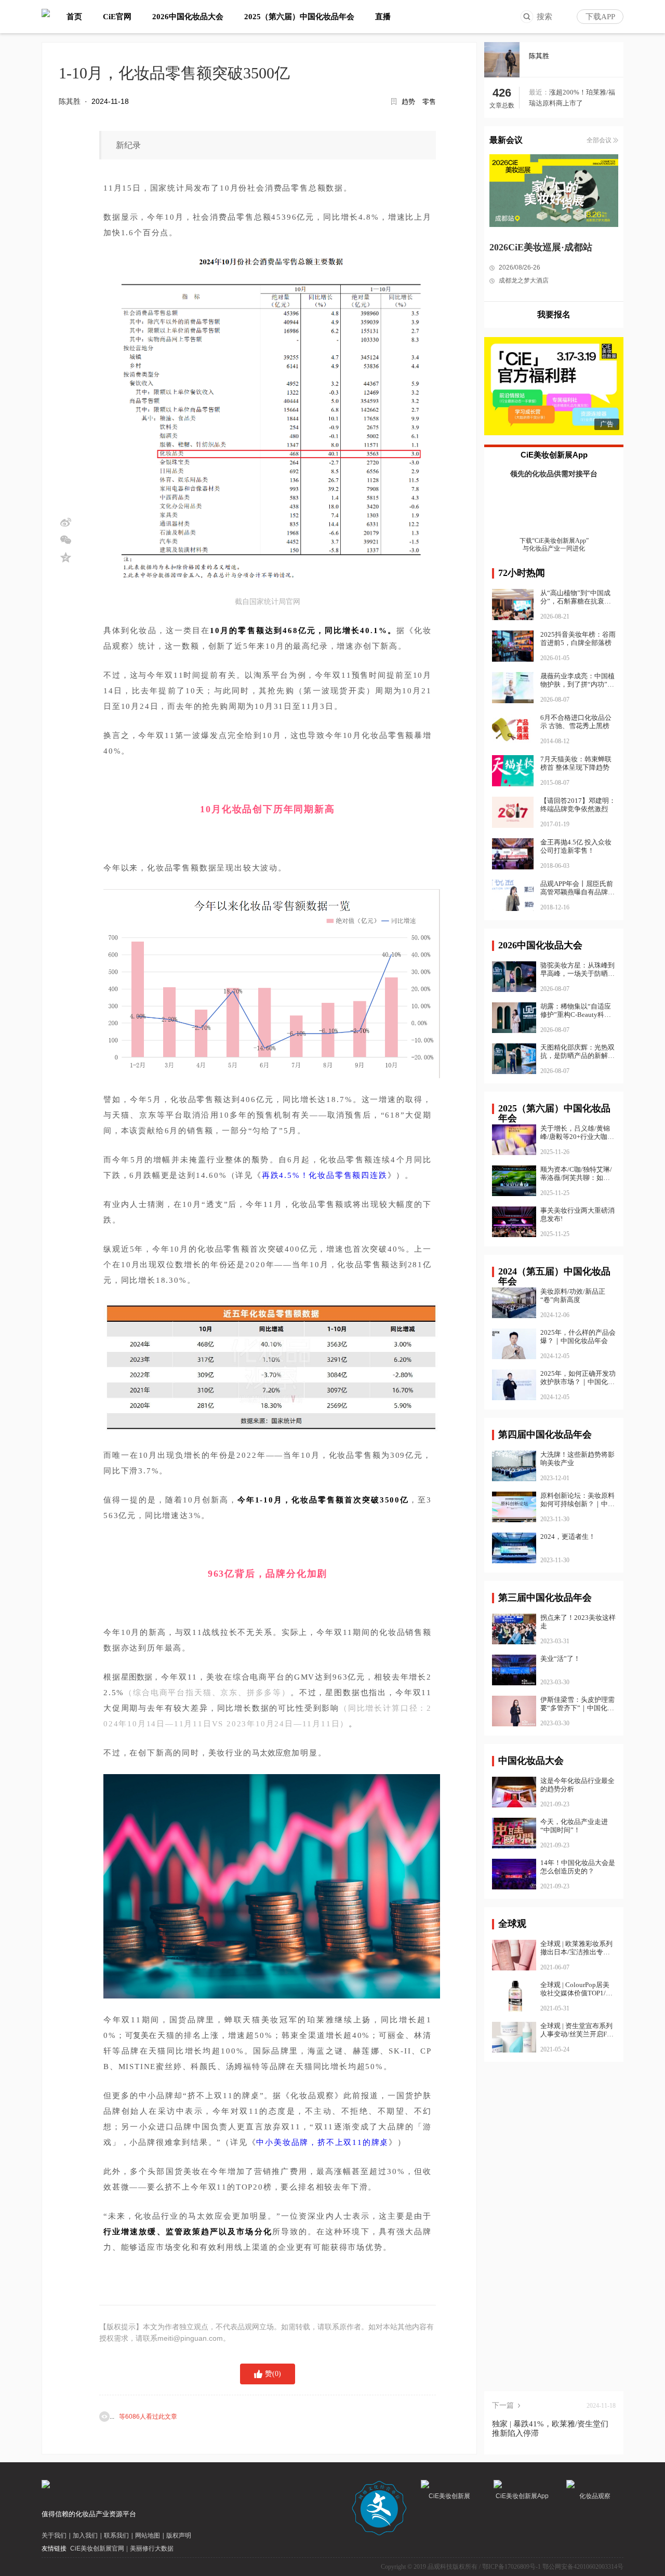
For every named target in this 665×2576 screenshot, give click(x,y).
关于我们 (54, 2535)
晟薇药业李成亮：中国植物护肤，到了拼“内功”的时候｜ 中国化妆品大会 (577, 684)
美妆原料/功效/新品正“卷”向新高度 (573, 1296)
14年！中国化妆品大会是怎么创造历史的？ (578, 1867)
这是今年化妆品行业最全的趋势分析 (577, 1785)
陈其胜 (70, 101)
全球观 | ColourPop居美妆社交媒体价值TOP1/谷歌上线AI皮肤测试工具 (576, 1989)
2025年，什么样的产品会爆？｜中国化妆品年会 (578, 1337)
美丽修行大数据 (152, 2548)
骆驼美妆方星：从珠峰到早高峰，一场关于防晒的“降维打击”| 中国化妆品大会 (577, 970)
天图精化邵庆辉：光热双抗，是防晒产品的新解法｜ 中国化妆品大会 (577, 1052)
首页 (74, 17)
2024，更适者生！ (568, 1537)
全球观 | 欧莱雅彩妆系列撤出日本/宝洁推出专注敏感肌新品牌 (576, 1948)
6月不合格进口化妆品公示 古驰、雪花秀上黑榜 (576, 722)
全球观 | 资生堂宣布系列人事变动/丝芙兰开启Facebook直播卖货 (577, 2030)
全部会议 (599, 140)
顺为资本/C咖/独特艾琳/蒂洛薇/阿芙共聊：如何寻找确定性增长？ (576, 1174)
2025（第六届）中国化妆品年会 (299, 17)
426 (502, 93)
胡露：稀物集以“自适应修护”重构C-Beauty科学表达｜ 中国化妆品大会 (576, 1011)
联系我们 (116, 2535)
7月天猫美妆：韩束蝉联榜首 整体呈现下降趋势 (576, 763)
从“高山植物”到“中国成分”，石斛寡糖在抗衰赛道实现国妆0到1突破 (576, 601)
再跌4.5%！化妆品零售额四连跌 (325, 1175)
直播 (383, 17)
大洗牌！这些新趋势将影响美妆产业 (577, 1459)
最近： (539, 92)
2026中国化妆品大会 (188, 17)
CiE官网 (117, 17)
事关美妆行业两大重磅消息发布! (577, 1215)
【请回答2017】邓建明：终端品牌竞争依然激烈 (578, 805)
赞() (273, 2374)
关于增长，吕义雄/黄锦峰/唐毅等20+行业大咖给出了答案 (577, 1133)
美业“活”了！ (560, 1659)
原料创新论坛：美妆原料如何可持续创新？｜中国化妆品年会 (577, 1500)
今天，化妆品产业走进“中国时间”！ (574, 1826)
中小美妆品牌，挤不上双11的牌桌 (322, 2142)
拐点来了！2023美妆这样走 (578, 1622)
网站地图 (148, 2535)
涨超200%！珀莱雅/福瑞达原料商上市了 (572, 98)
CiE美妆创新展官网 (97, 2548)
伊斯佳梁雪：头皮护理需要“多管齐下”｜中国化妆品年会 (577, 1704)
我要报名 (554, 314)
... (143, 2417)
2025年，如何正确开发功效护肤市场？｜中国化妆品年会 (578, 1378)
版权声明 (179, 2535)
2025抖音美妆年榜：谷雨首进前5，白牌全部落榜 (578, 639)
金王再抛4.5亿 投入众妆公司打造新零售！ (576, 846)
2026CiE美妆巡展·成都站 (541, 247)
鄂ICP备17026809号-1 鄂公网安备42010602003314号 (553, 2567)
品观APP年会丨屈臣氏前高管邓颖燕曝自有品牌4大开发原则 (577, 892)
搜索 (544, 17)
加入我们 (85, 2535)
